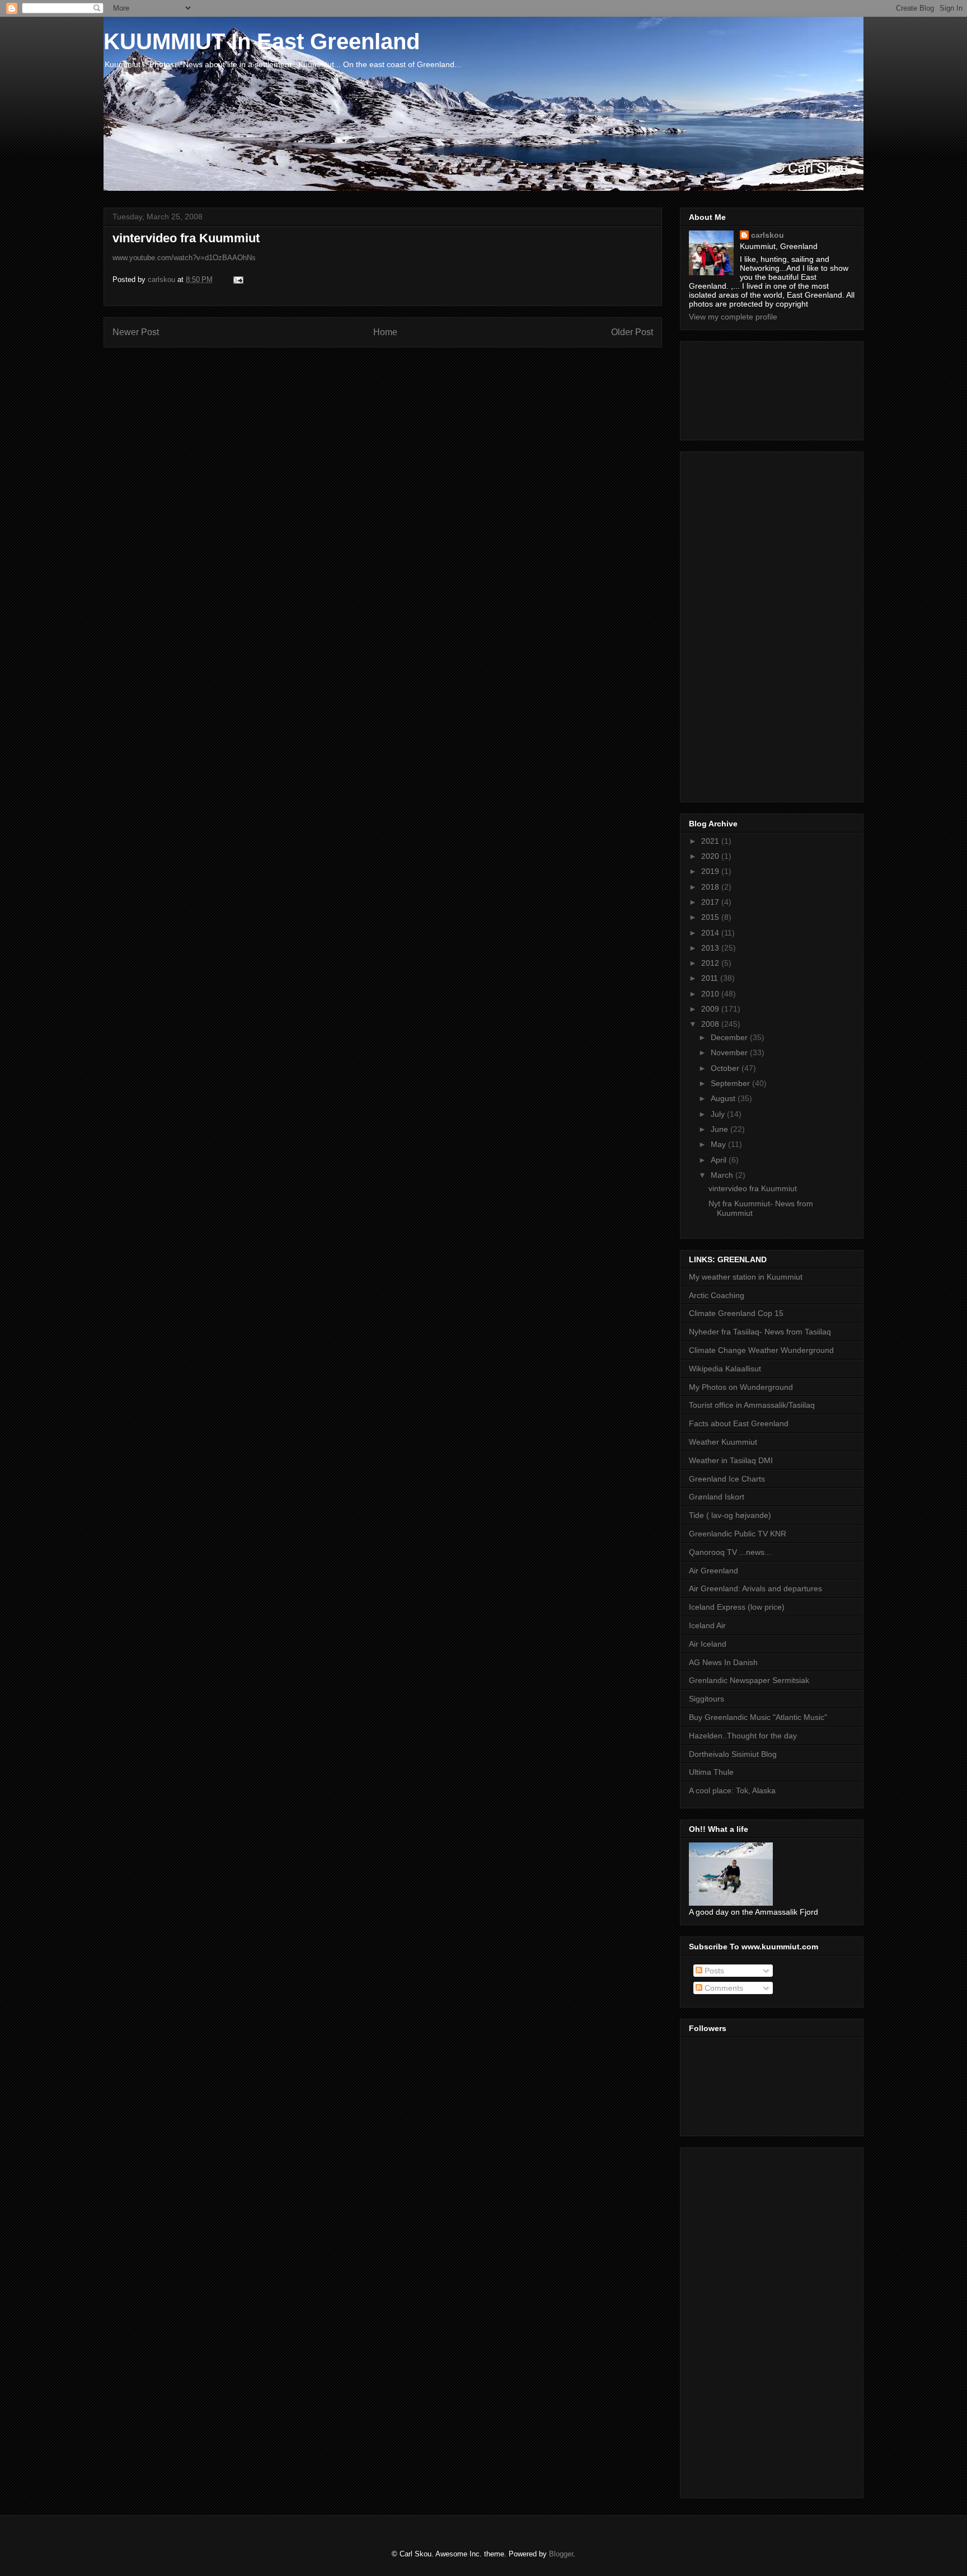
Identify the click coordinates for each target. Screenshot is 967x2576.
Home (385, 332)
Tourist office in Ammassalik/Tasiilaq (752, 1405)
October (726, 1068)
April (720, 1160)
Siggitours (707, 1699)
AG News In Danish (723, 1662)
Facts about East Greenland (739, 1423)
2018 (711, 887)
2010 (711, 994)
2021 (711, 841)
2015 (711, 917)
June (720, 1129)
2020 (711, 856)
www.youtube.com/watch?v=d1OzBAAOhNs (184, 258)
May (719, 1144)
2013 (711, 948)
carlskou (768, 235)
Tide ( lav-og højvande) (730, 1515)
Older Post (632, 332)
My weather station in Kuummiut (746, 1277)
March (723, 1175)
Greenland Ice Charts (727, 1479)
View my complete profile (733, 317)
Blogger (561, 2554)
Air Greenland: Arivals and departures (755, 1588)
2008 (711, 1024)
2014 (711, 933)
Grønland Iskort (717, 1497)
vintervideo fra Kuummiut (753, 1188)
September (731, 1083)
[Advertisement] (739, 388)
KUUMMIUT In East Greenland (262, 41)
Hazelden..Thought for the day (743, 1736)
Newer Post (136, 332)
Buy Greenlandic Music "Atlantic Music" (758, 1717)
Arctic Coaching (717, 1295)
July (719, 1114)
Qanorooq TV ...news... (730, 1552)
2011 (711, 978)
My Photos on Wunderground (741, 1387)
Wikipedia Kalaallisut (725, 1369)
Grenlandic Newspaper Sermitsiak (749, 1680)
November (730, 1052)
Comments (723, 1988)
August (724, 1098)
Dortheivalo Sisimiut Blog (733, 1754)
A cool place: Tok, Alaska (732, 1790)
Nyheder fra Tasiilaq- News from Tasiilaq (760, 1332)
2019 (711, 871)
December (730, 1037)
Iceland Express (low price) (737, 1607)
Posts (713, 1971)
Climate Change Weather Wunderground (761, 1350)
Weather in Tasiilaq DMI (731, 1460)
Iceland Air (707, 1625)
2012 (711, 963)
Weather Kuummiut (723, 1442)
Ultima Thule (711, 1772)
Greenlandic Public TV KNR (738, 1534)
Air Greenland (713, 1571)
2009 (711, 1009)
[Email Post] (238, 279)
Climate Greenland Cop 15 (736, 1313)
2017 (711, 902)
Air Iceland (708, 1644)
